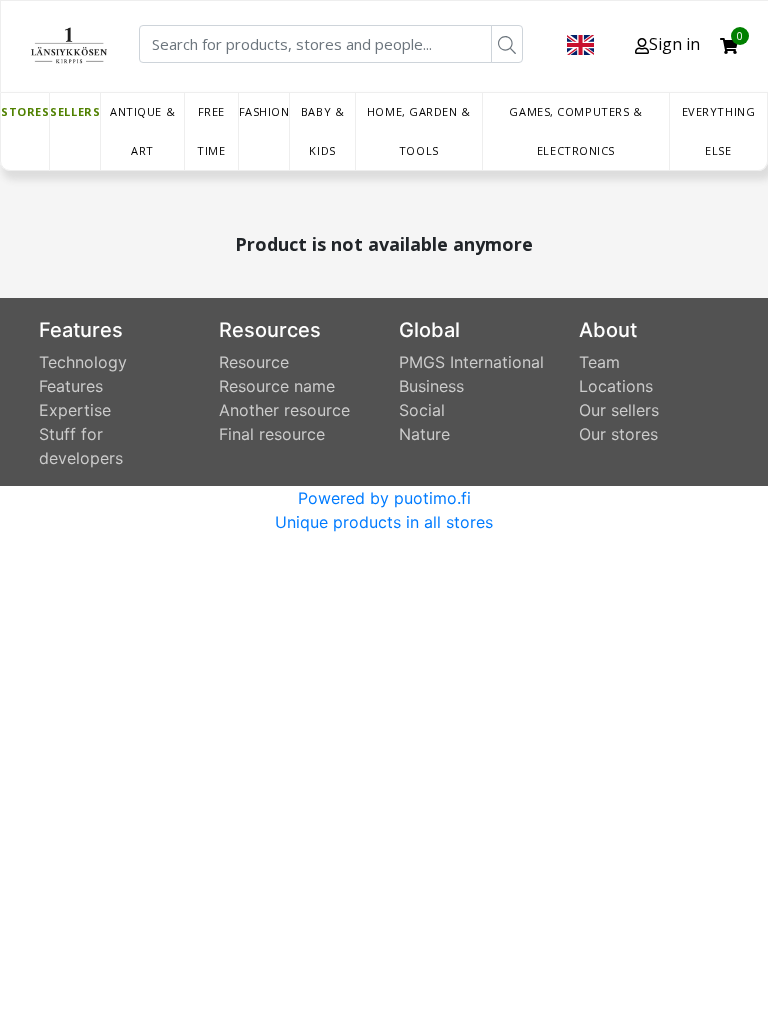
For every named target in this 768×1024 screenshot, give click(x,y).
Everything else (719, 131)
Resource (254, 362)
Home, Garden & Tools (419, 131)
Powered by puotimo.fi (384, 498)
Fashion (264, 111)
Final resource (272, 434)
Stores (25, 111)
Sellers (75, 111)
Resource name (277, 386)
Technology (83, 362)
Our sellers (619, 410)
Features (71, 386)
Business (431, 386)
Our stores (618, 434)
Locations (616, 386)
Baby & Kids (322, 131)
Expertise (75, 410)
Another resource (284, 410)
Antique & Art (142, 131)
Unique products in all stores (384, 522)
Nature (424, 434)
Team (599, 362)
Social (422, 410)
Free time (211, 131)
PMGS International (471, 362)
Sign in (674, 44)
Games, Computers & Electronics (575, 131)
